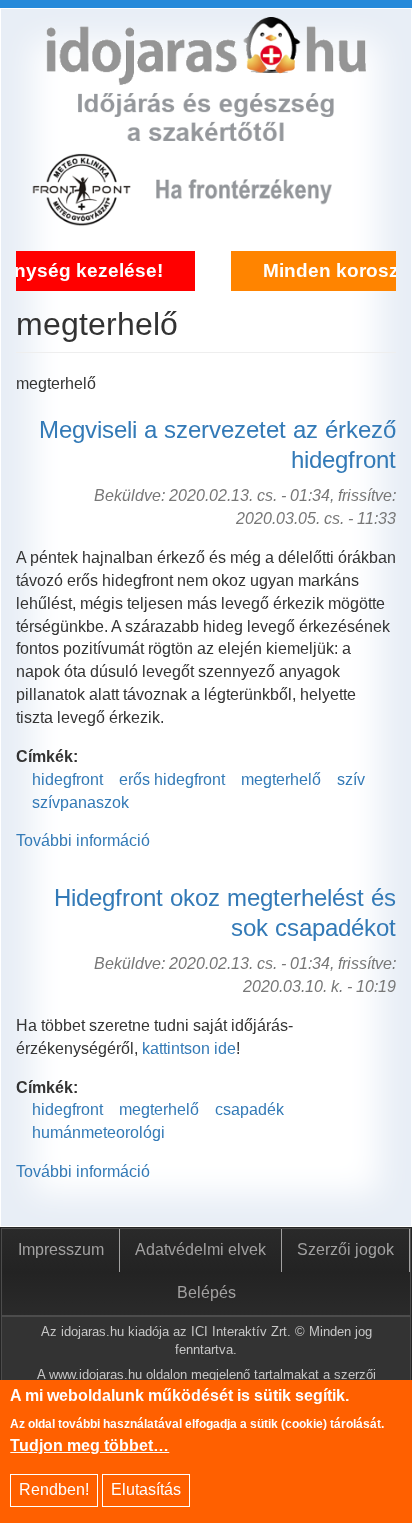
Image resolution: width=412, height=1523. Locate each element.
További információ (83, 840)
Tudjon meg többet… (89, 1445)
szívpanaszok (80, 802)
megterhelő (281, 779)
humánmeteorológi (98, 1132)
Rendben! (54, 1489)
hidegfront (67, 779)
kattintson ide (189, 1048)
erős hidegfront (172, 779)
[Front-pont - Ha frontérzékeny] (83, 215)
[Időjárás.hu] (206, 72)
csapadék (249, 1109)
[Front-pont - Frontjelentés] (258, 215)
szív (351, 779)
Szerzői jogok (345, 1249)
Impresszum (61, 1249)
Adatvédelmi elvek (200, 1249)
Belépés (206, 1292)
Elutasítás (146, 1489)
